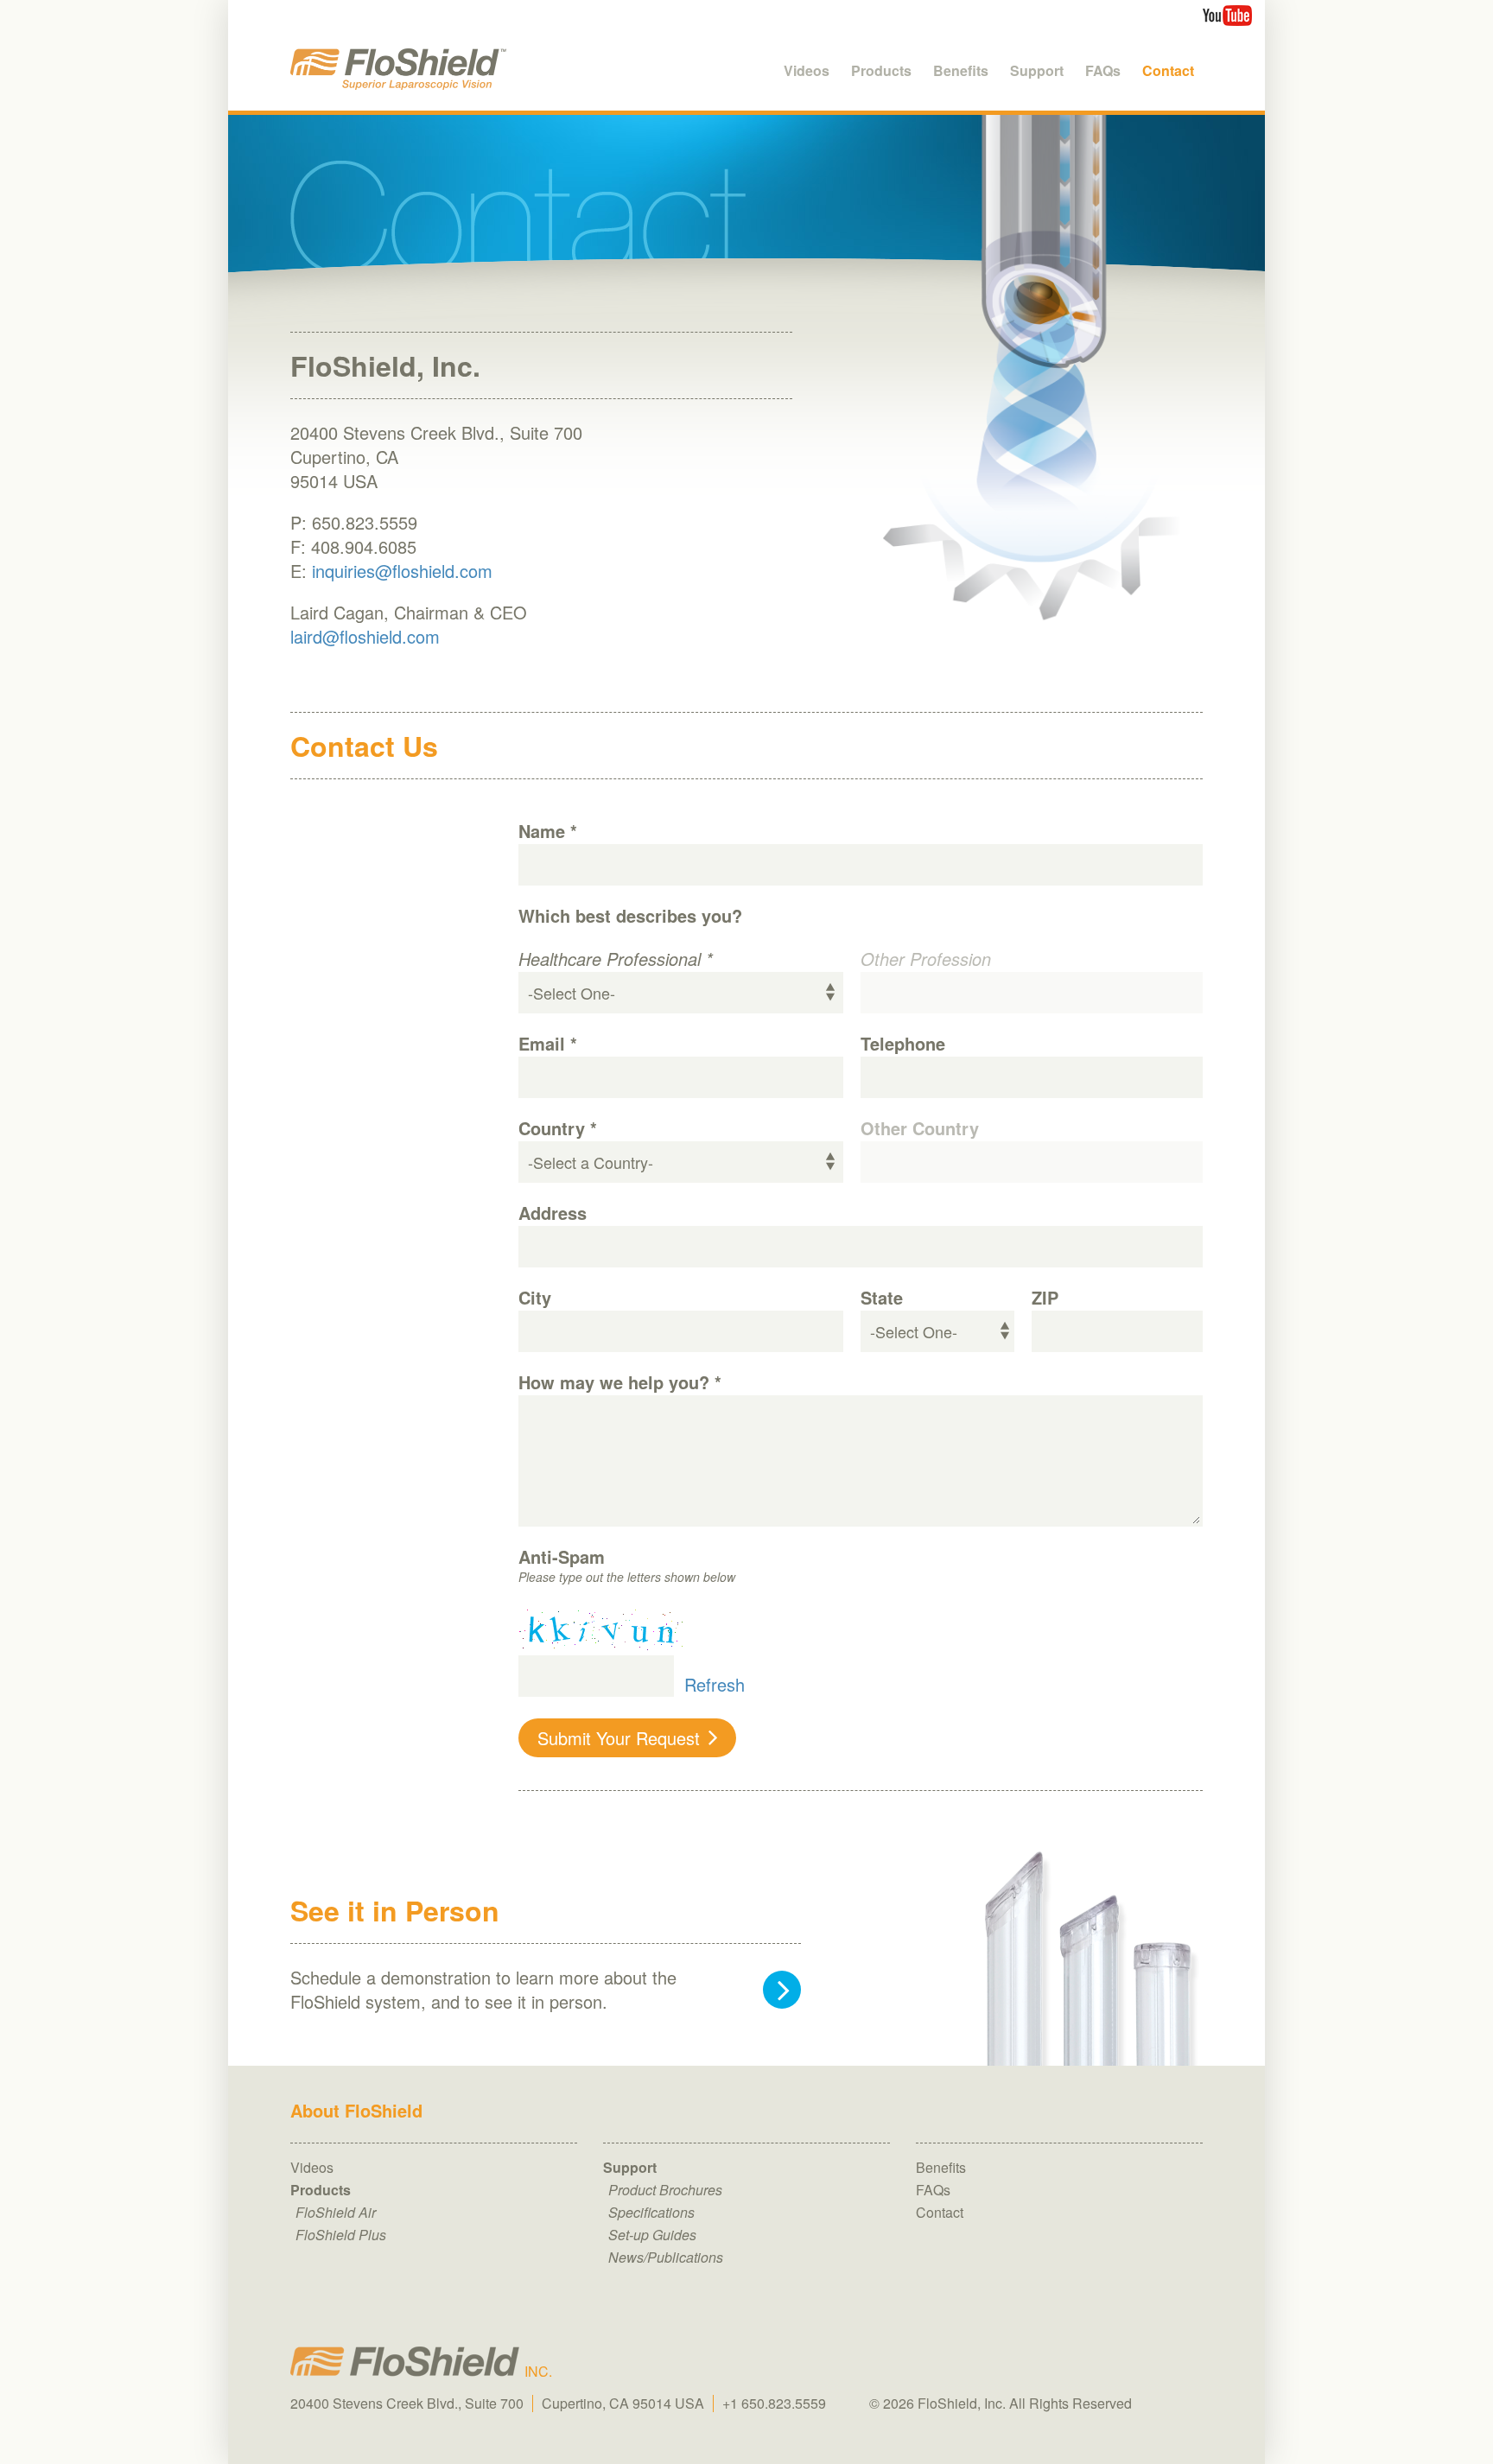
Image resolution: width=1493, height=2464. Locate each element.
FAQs (933, 2190)
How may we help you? (620, 1382)
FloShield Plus (341, 2235)
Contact (940, 2212)
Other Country (920, 1128)
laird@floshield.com (365, 636)
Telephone (903, 1044)
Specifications (651, 2212)
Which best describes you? (630, 916)
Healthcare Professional (616, 959)
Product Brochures (665, 2190)
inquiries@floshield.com (402, 571)
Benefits (941, 2167)
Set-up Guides (652, 2235)
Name (548, 831)
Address (553, 1213)
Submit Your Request (619, 1738)
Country (558, 1128)
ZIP (1045, 1298)
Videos (312, 2167)
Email (548, 1044)
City (535, 1298)
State (882, 1298)
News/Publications (666, 2257)
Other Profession (926, 959)
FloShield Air (336, 2212)
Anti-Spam (562, 1557)
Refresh (715, 1683)
